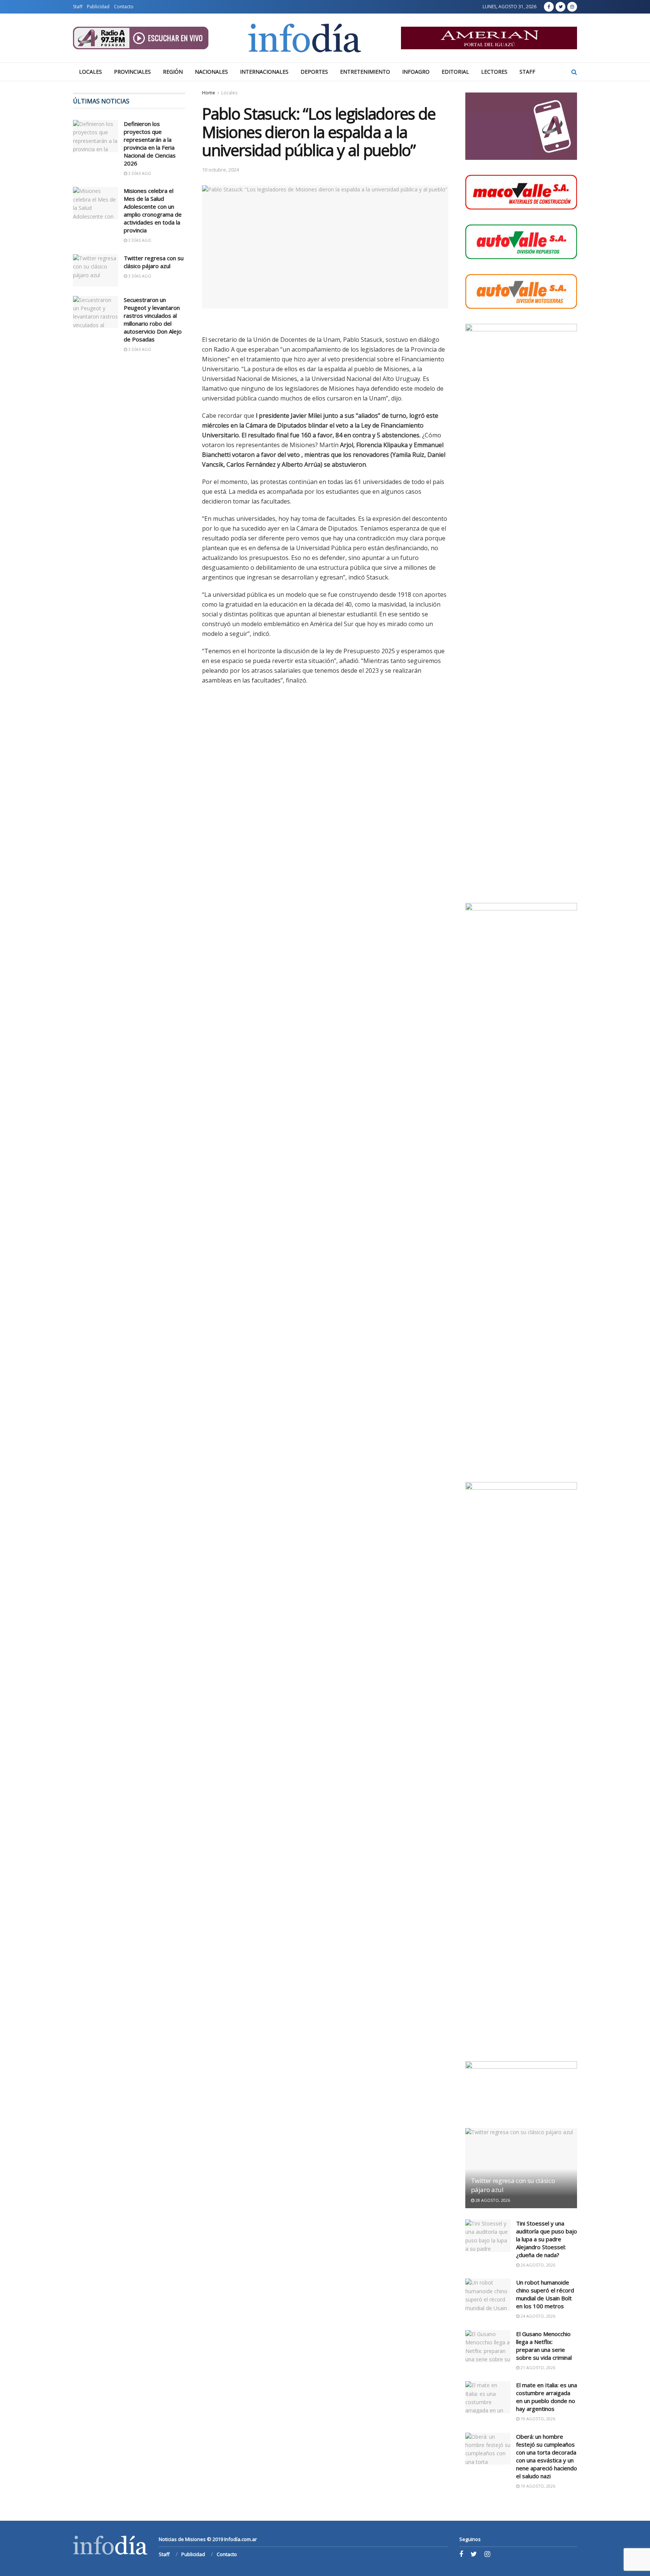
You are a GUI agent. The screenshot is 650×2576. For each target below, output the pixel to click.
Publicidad (98, 7)
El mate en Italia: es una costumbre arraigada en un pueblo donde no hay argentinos (547, 2397)
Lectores (494, 72)
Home (209, 93)
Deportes (314, 72)
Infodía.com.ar (241, 2539)
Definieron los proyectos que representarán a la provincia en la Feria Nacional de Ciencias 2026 (150, 143)
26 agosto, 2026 (537, 2265)
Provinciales (132, 72)
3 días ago (139, 173)
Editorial (455, 72)
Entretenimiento (365, 72)
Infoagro (416, 72)
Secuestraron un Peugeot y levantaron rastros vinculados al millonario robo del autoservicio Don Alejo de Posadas (153, 319)
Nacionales (211, 72)
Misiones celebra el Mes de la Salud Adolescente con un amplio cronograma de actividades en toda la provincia (153, 210)
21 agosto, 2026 (537, 2367)
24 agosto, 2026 (537, 2316)
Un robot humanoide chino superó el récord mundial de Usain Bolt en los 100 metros (545, 2294)
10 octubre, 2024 (220, 170)
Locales (90, 72)
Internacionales (264, 72)
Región (173, 72)
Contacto (124, 7)
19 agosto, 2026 (537, 2419)
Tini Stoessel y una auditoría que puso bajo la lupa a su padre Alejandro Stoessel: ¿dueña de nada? (547, 2239)
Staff (78, 7)
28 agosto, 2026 (492, 2200)
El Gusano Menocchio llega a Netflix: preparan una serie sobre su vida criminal (544, 2346)
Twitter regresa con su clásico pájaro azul (154, 262)
